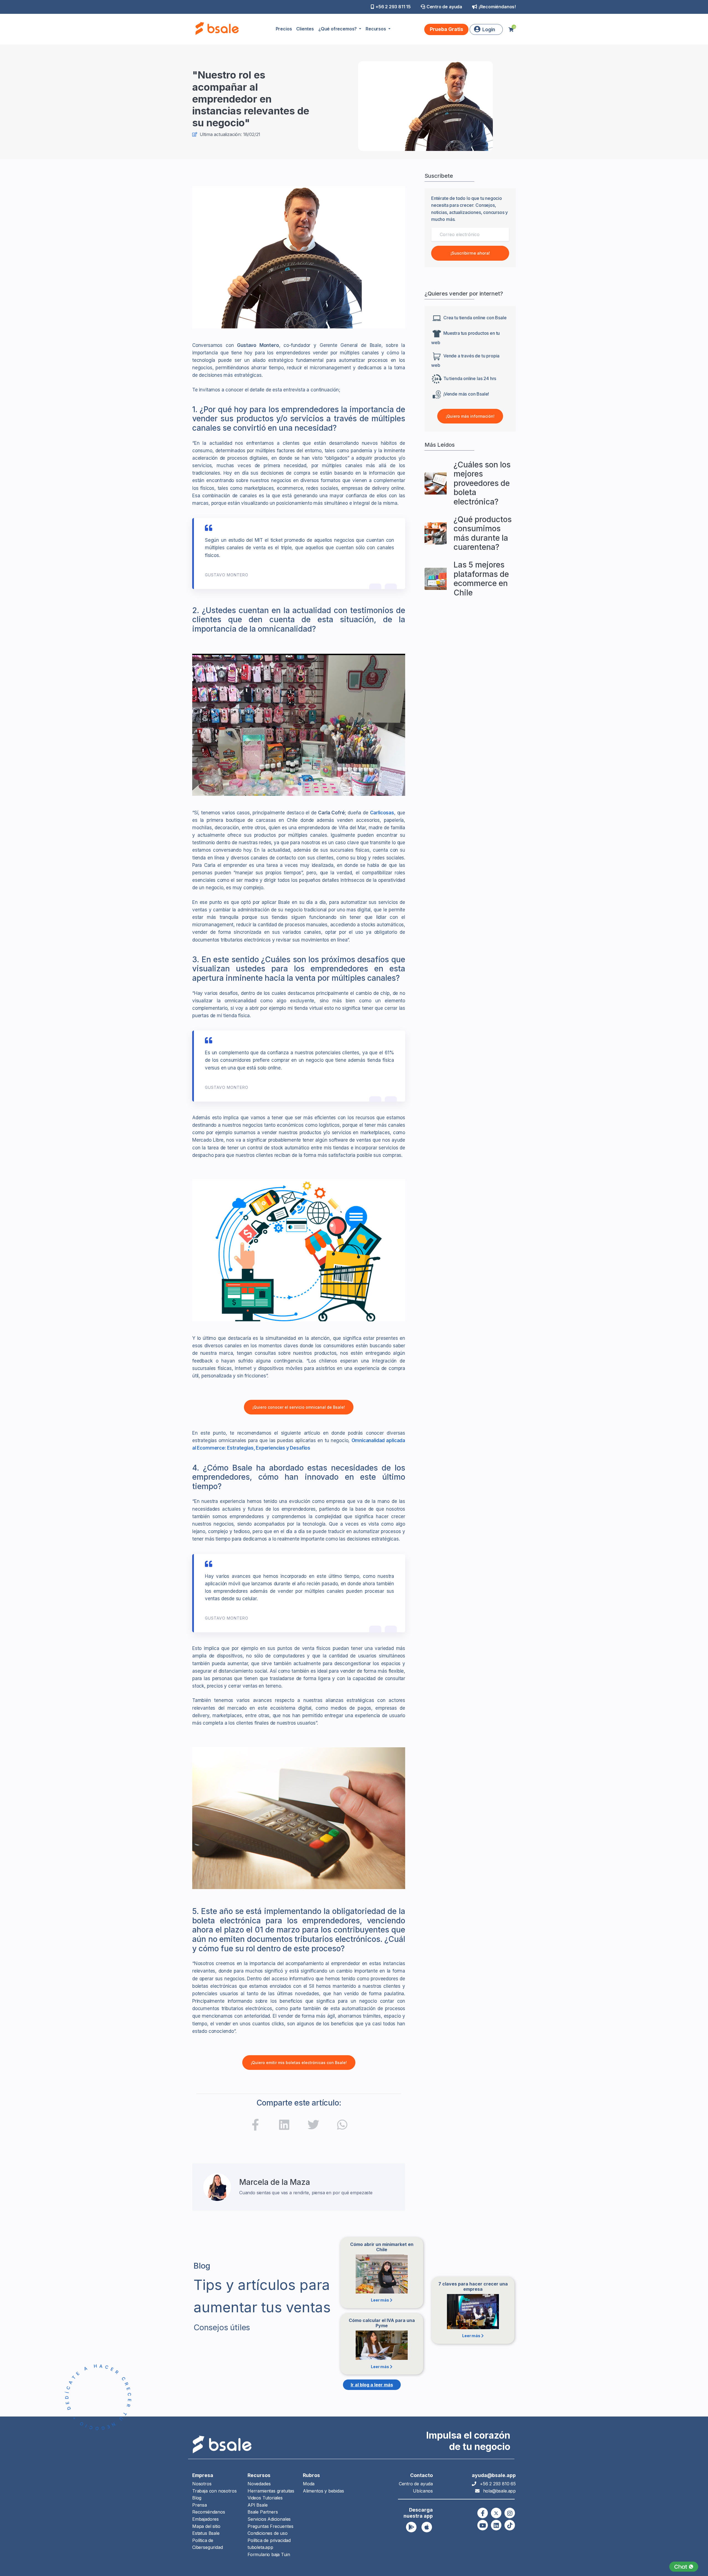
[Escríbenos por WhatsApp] (684, 2567)
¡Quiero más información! (470, 416)
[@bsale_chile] (510, 2513)
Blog (197, 2498)
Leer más (380, 2300)
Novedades (259, 2484)
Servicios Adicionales (269, 2519)
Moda (309, 2484)
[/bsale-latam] (284, 2126)
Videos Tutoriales (265, 2498)
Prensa (200, 2505)
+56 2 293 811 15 (393, 7)
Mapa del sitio (206, 2526)
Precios (284, 29)
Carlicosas (382, 813)
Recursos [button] (376, 29)
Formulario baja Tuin (269, 2554)
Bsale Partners (263, 2512)
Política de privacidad (269, 2540)
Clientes (305, 29)
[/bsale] (483, 2525)
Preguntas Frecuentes (270, 2526)
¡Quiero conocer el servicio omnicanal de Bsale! (299, 1407)
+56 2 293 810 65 (498, 2484)
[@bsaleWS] (496, 2513)
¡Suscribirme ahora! (470, 253)
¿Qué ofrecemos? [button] (338, 29)
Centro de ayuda (444, 7)
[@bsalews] (483, 2513)
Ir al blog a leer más (372, 2385)
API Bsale (257, 2505)
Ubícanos (423, 2491)
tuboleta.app (260, 2547)
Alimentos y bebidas (323, 2491)
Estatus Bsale (206, 2533)
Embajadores (205, 2519)
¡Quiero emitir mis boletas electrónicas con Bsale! (299, 2063)
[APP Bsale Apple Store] (427, 2527)
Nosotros (202, 2484)
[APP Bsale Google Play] (411, 2527)
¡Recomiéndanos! (497, 7)
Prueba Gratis (447, 29)
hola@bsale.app (499, 2491)
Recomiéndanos (209, 2512)
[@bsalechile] (255, 2126)
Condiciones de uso (268, 2533)
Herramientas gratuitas (271, 2491)
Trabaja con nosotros (214, 2491)
